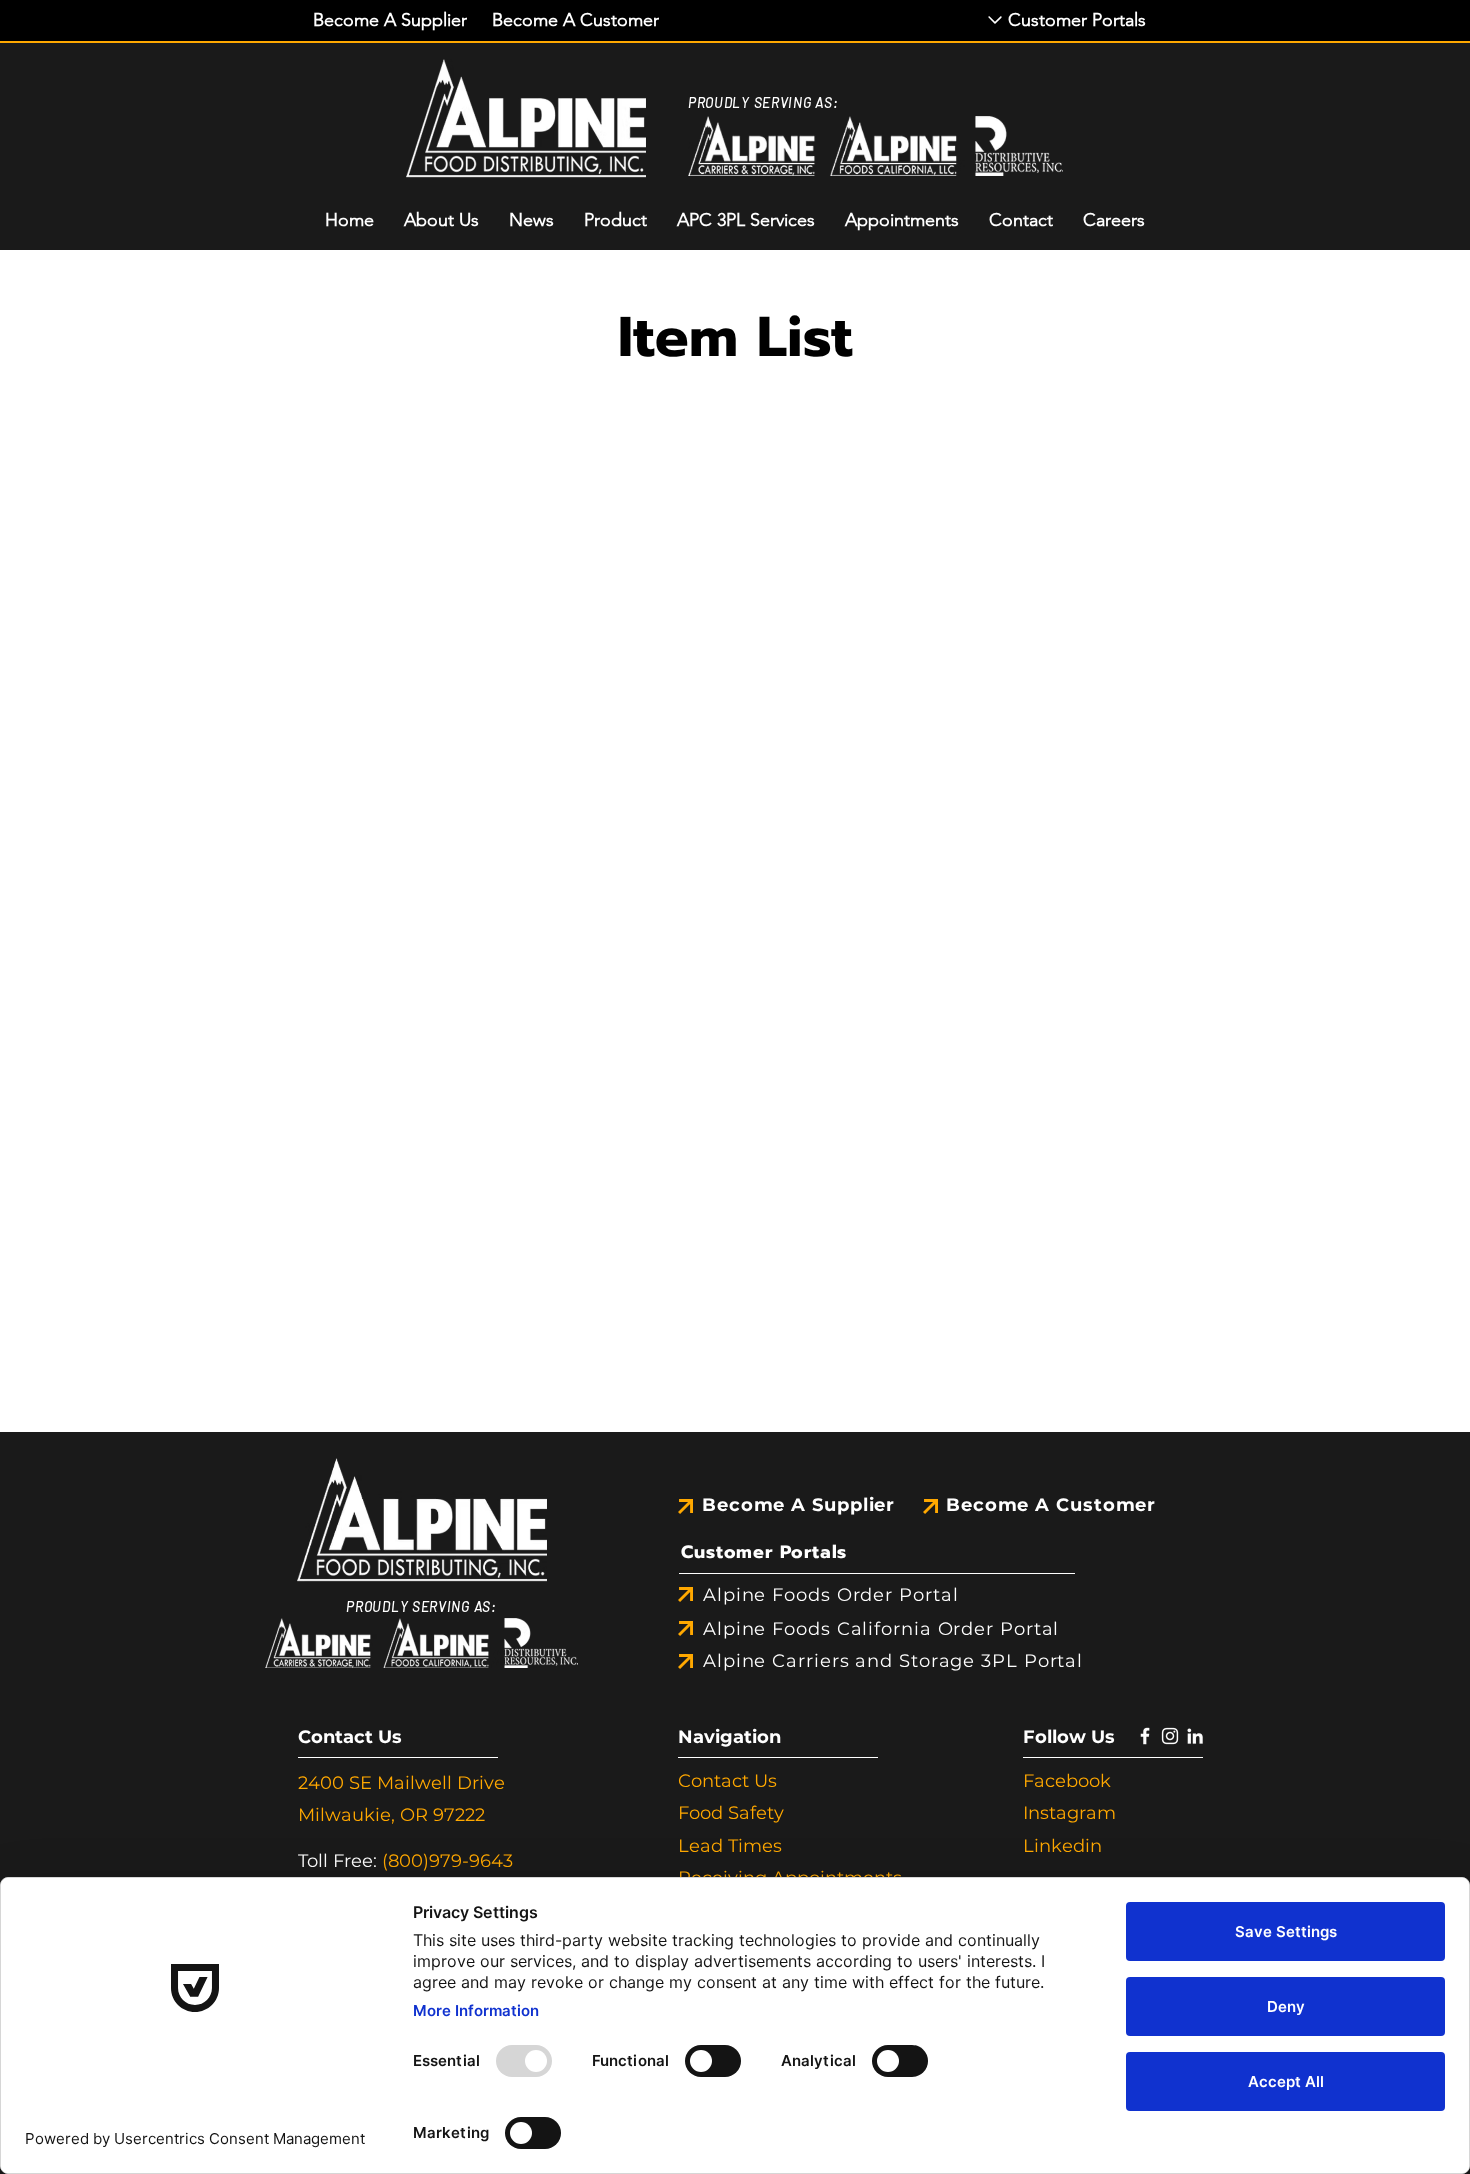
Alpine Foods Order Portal (831, 1595)
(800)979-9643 (447, 1861)
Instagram (1069, 1813)
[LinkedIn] (1195, 1736)
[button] (390, 20)
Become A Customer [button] (1051, 1505)
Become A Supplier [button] (798, 1505)
